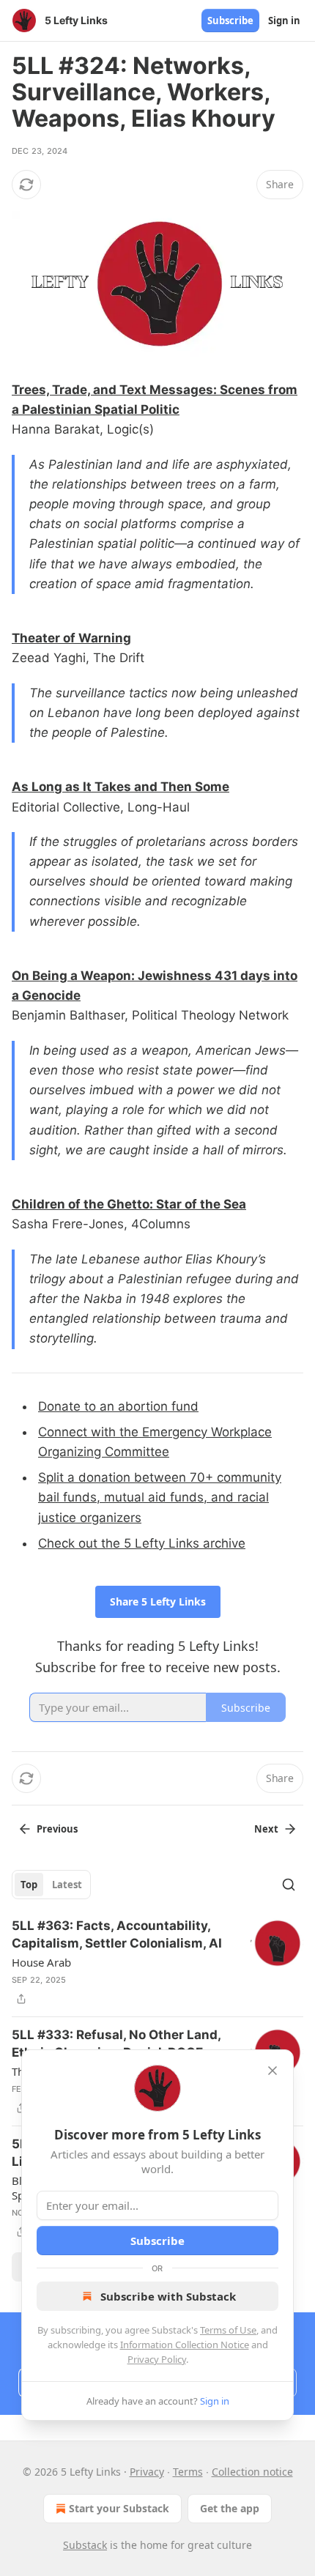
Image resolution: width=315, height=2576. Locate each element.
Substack (85, 2545)
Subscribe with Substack (168, 2296)
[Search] (289, 1885)
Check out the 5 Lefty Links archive (142, 1543)
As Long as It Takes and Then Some (121, 787)
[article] (157, 1962)
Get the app (230, 2508)
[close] (273, 2071)
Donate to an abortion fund (118, 1406)
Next (266, 1829)
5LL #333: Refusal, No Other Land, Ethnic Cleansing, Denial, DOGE (116, 2044)
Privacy (147, 2472)
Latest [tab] (67, 1885)
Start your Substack (119, 2508)
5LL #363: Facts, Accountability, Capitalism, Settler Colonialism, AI (117, 1934)
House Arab (41, 1962)
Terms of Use (228, 2330)
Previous (57, 1829)
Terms (188, 2472)
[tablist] (51, 1885)
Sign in (284, 21)
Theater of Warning (71, 638)
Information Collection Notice (185, 2345)
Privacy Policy (157, 2359)
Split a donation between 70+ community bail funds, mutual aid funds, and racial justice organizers (160, 1497)
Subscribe (230, 21)
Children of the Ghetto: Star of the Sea (129, 1204)
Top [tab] (29, 1885)
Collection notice (252, 2472)
